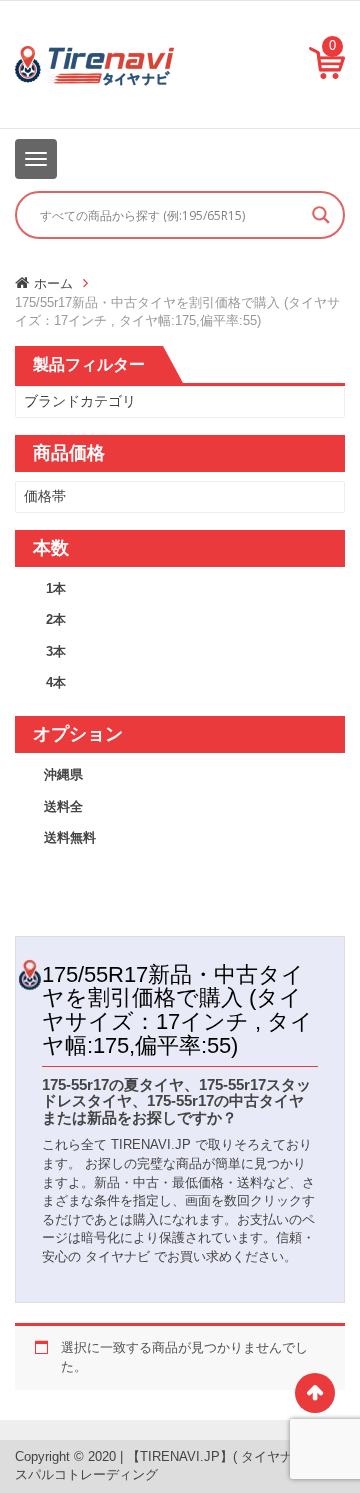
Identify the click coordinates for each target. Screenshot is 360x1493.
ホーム (53, 283)
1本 (56, 588)
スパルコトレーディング (86, 1474)
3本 (56, 651)
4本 (56, 682)
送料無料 (70, 837)
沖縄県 (63, 774)
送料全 (63, 806)
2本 (56, 619)
